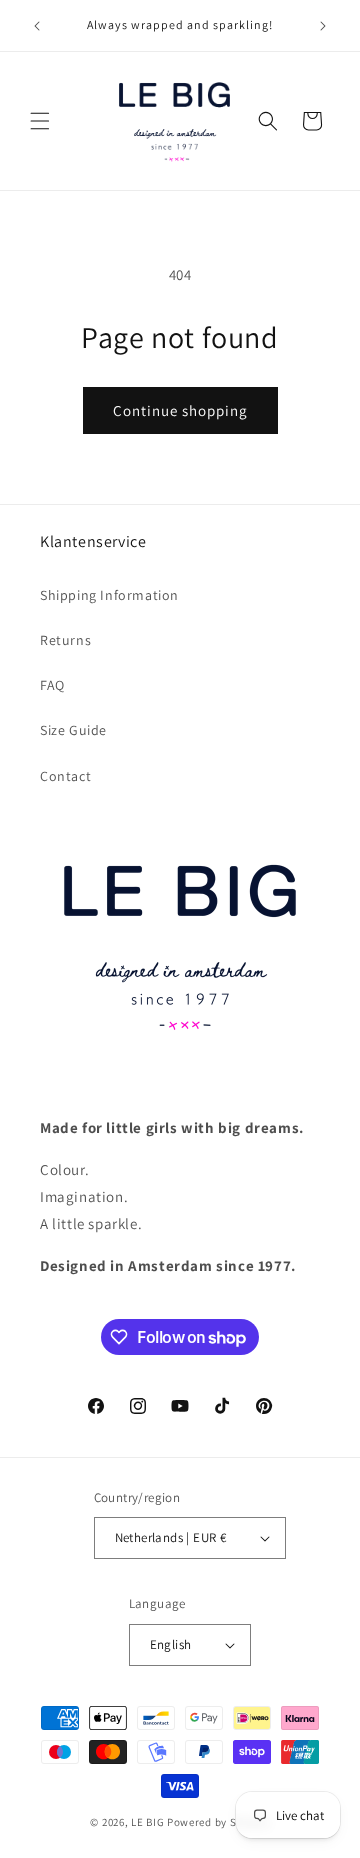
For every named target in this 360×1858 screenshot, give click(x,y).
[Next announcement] (323, 26)
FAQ (52, 685)
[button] (40, 121)
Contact (65, 776)
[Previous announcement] (37, 26)
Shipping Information (109, 595)
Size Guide (73, 730)
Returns (65, 640)
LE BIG (147, 1822)
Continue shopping (180, 410)
